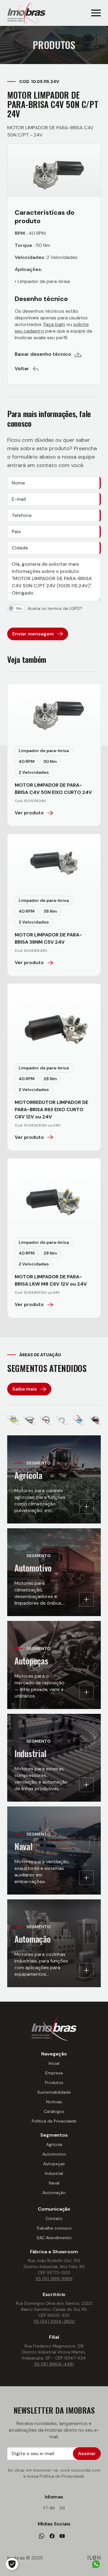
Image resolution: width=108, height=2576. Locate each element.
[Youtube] (62, 2536)
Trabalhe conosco (54, 2228)
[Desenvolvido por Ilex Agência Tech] (94, 2558)
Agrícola (54, 2144)
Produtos (54, 2083)
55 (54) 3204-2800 (54, 2321)
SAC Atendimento (54, 2238)
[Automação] (95, 1420)
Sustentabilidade (54, 2092)
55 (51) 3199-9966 (54, 2279)
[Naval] (79, 1420)
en (62, 2508)
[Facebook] (52, 2536)
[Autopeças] (46, 1420)
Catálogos (54, 2111)
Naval (54, 2183)
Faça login (54, 324)
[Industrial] (62, 1420)
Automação (54, 2193)
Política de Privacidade (54, 2121)
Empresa (54, 2073)
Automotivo (54, 2154)
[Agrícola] (13, 1420)
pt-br (49, 2508)
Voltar (22, 369)
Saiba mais (25, 1389)
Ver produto (29, 813)
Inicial (54, 2063)
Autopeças (54, 2164)
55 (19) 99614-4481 (54, 2364)
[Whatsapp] (42, 2536)
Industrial (54, 2173)
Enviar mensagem (33, 634)
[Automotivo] (29, 1420)
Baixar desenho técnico (43, 354)
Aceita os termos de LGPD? (55, 608)
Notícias (54, 2102)
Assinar (87, 2453)
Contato (54, 2218)
